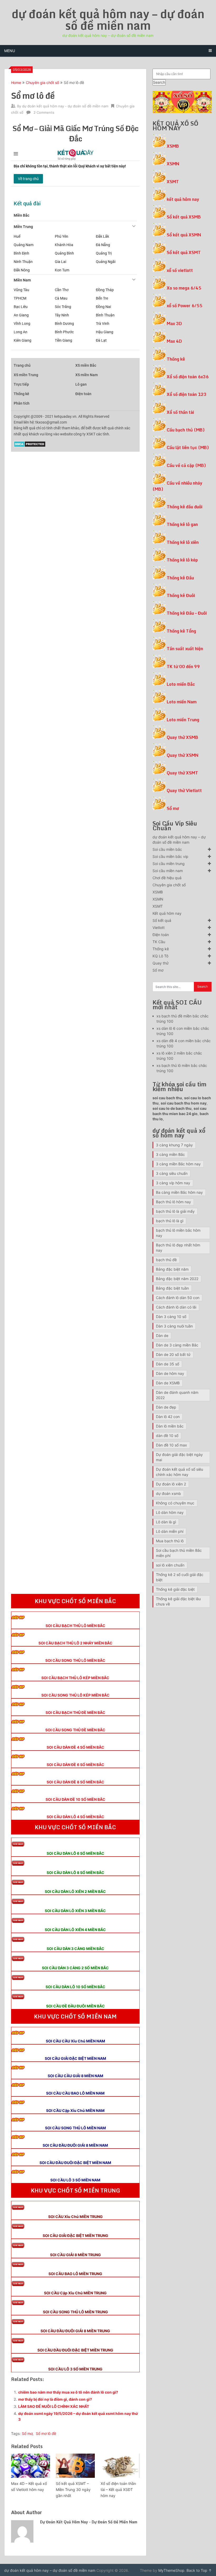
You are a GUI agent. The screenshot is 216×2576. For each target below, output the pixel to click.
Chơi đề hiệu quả (167, 878)
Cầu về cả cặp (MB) (186, 465)
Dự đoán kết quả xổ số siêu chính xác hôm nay (180, 1472)
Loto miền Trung (183, 720)
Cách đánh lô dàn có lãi (176, 1307)
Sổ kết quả (162, 920)
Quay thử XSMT (182, 773)
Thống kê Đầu (180, 578)
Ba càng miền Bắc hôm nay (179, 1192)
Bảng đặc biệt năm (172, 1269)
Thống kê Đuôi (181, 595)
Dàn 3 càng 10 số (171, 1317)
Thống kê (176, 359)
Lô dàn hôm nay (170, 1512)
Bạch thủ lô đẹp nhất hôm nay (178, 1248)
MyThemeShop (171, 2570)
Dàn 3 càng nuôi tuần (174, 1326)
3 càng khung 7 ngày (174, 1145)
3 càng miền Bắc (170, 1154)
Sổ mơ (27, 2433)
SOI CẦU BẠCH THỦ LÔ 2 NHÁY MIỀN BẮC (75, 1643)
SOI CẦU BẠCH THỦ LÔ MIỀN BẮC (75, 1626)
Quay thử (161, 963)
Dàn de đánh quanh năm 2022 (177, 1395)
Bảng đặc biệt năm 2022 (177, 1279)
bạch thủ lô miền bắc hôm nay (178, 1233)
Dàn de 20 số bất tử (173, 1354)
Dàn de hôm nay (170, 1373)
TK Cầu (159, 942)
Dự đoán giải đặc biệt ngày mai (179, 1457)
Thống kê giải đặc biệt (175, 1589)
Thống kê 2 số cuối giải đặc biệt (180, 1577)
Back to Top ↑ (199, 2570)
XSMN (173, 164)
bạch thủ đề (166, 1260)
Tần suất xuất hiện (185, 649)
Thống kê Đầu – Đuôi (187, 613)
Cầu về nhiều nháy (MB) (177, 486)
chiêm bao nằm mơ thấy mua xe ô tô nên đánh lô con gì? (68, 2392)
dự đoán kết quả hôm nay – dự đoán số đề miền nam (108, 19)
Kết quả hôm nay (167, 913)
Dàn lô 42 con (168, 1417)
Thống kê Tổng (181, 631)
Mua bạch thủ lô (170, 1541)
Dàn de (162, 1336)
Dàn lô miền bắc (170, 1426)
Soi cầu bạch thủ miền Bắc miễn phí (179, 1553)
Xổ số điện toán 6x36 (188, 377)
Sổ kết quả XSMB (184, 217)
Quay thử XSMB (182, 737)
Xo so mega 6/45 (184, 288)
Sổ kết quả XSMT (184, 252)
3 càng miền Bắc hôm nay (178, 1164)
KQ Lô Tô (160, 956)
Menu (10, 51)
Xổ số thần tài (180, 412)
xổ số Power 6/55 (185, 306)
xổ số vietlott (180, 270)
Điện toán (161, 935)
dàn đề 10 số (167, 1436)
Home (16, 83)
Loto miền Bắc (181, 684)
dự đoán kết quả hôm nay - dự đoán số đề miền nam (65, 106)
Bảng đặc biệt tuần (172, 1288)
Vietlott (159, 928)
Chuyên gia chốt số (42, 83)
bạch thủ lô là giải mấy (175, 1211)
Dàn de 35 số (168, 1364)
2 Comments (44, 112)
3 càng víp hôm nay (173, 1183)
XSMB (173, 146)
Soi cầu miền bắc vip (170, 856)
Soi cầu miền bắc (167, 849)
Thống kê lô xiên (183, 542)
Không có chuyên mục (175, 1503)
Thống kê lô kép (182, 560)
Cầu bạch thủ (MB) (186, 430)
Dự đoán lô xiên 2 (171, 1484)
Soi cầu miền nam (168, 871)
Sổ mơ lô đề (46, 2433)
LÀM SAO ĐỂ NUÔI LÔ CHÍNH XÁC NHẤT (54, 2406)
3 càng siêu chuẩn (172, 1173)
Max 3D (174, 324)
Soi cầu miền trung (169, 864)
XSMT (173, 182)
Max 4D (174, 341)
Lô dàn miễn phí (170, 1531)
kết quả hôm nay (183, 199)
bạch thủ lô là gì (170, 1221)
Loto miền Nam (182, 702)
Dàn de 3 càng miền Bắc (177, 1345)
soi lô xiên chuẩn (170, 1565)
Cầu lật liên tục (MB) (188, 447)
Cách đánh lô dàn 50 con (178, 1298)
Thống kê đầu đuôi (185, 507)
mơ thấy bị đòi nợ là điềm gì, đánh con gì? (55, 2399)
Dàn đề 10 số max (171, 1445)
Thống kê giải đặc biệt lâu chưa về (178, 1601)
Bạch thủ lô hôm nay (173, 1202)
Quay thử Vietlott (184, 790)
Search (159, 82)
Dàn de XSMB (168, 1383)
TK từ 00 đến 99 (183, 667)
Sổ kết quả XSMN (184, 235)
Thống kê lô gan (182, 524)
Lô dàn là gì (166, 1522)
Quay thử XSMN (183, 755)
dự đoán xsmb (168, 1493)
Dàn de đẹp (166, 1407)
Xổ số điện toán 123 (187, 394)
